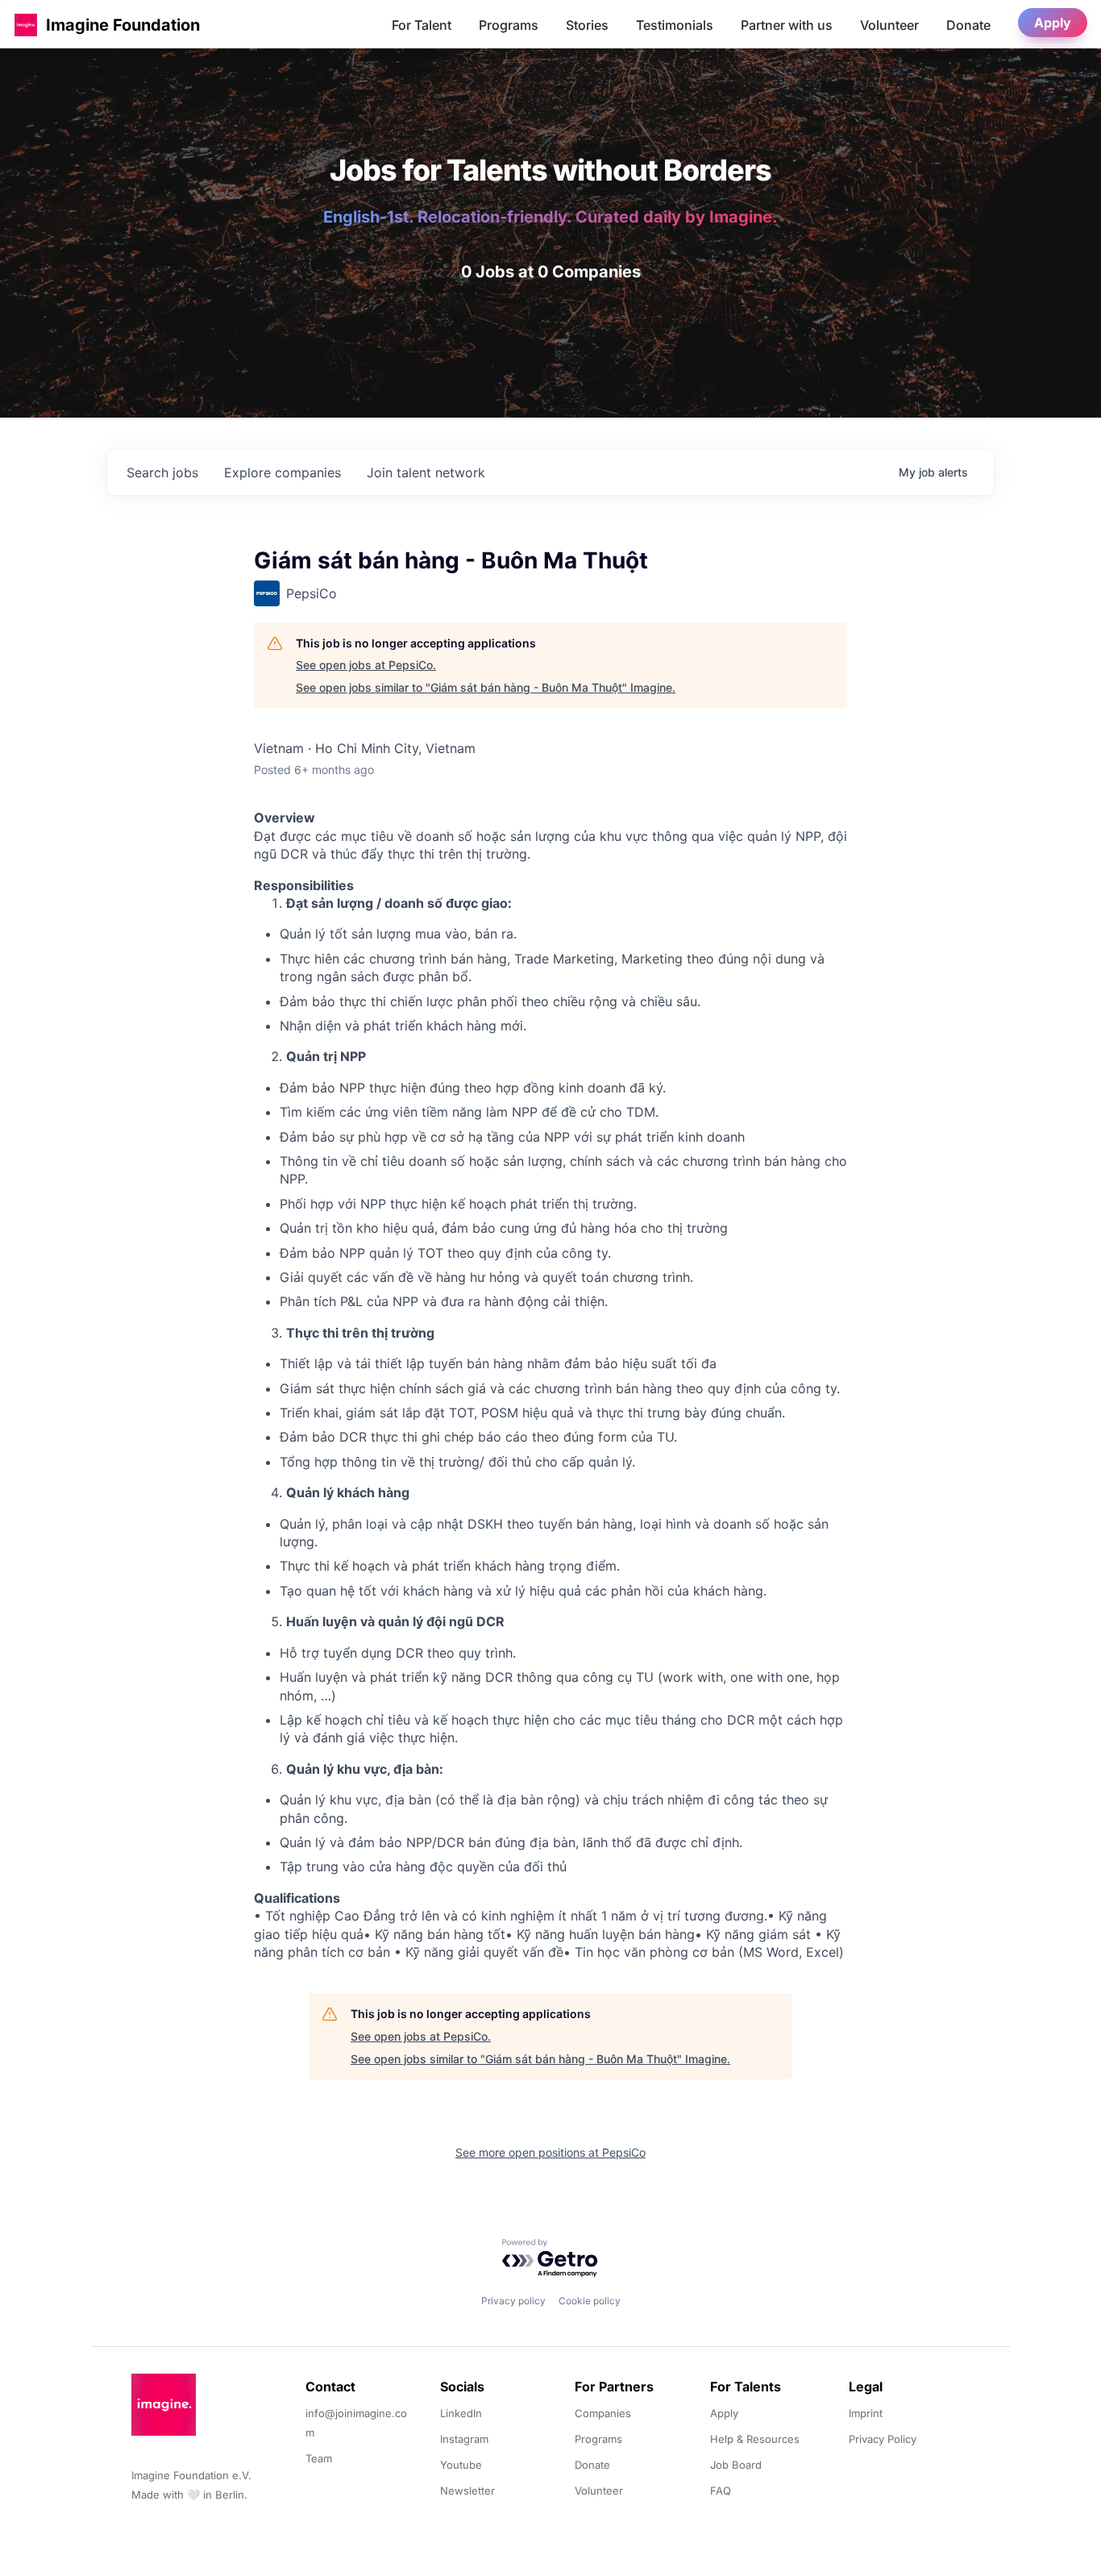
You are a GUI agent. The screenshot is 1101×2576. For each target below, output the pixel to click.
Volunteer (889, 25)
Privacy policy (513, 2301)
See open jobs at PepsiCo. (366, 665)
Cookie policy (590, 2301)
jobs (162, 472)
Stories (587, 25)
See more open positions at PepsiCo (550, 2152)
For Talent (422, 25)
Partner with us (787, 25)
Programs (509, 25)
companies (283, 472)
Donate (968, 25)
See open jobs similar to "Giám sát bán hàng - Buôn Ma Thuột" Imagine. (486, 687)
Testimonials (675, 25)
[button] (26, 25)
